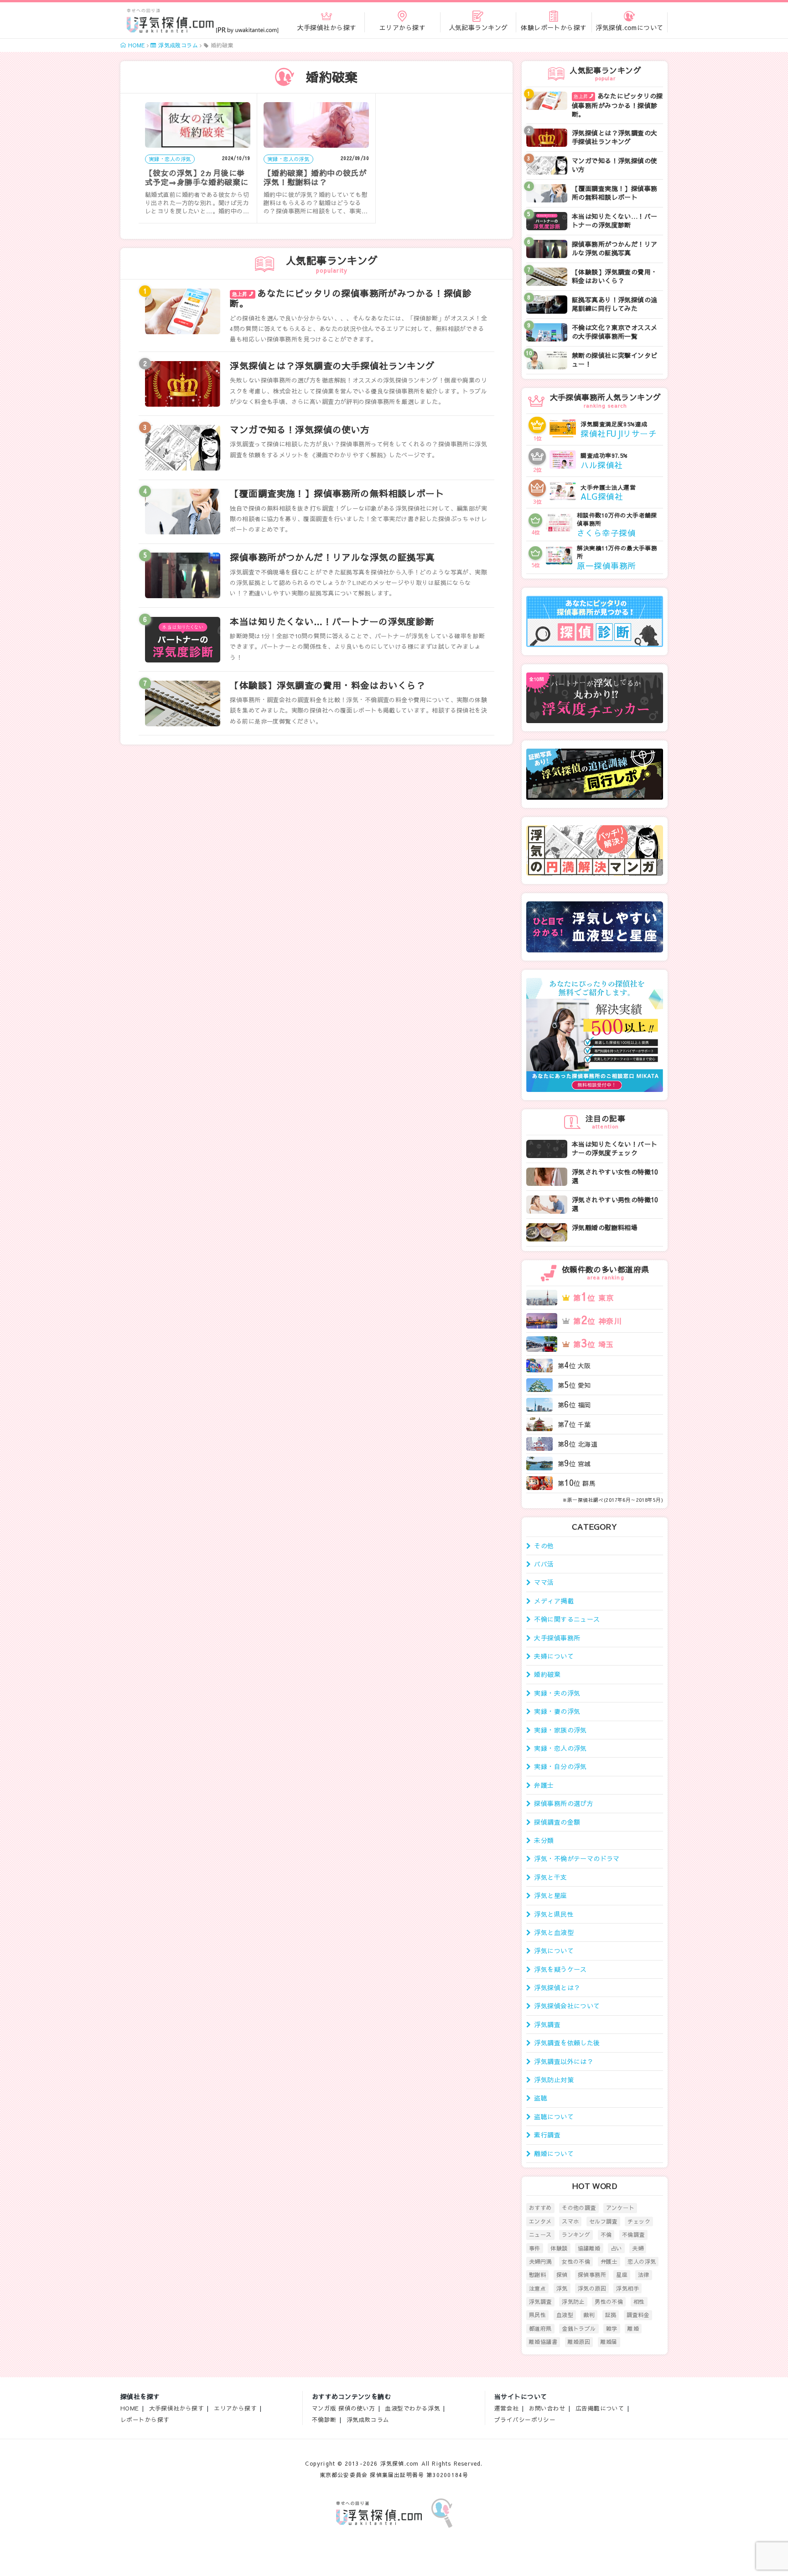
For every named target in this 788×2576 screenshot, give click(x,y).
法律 (644, 2275)
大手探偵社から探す (177, 2408)
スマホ (570, 2221)
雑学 (612, 2328)
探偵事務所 (592, 2275)
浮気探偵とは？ (557, 1987)
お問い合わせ (547, 2408)
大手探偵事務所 (557, 1638)
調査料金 (638, 2315)
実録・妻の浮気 (557, 1711)
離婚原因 (579, 2342)
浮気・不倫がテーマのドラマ (577, 1858)
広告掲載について (600, 2408)
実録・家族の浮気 (560, 1730)
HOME (130, 2408)
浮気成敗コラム (368, 2419)
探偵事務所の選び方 (564, 1803)
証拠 (611, 2315)
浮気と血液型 (554, 1932)
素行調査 (547, 2135)
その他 (544, 1546)
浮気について (554, 1950)
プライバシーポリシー (525, 2419)
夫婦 (638, 2248)
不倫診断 (324, 2419)
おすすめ (540, 2208)
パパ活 (544, 1564)
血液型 (565, 2315)
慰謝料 (537, 2275)
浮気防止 (573, 2302)
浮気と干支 (550, 1877)
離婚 (633, 2328)
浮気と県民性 (554, 1914)
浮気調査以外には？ (564, 2061)
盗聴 (541, 2098)
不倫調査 (633, 2235)
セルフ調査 (603, 2221)
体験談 (559, 2248)
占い (616, 2248)
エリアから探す (235, 2408)
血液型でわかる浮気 (412, 2408)
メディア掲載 (554, 1601)
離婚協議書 (543, 2342)
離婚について (554, 2153)
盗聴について (554, 2116)
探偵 (562, 2275)
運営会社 (507, 2408)
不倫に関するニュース (567, 1619)
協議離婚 (589, 2248)
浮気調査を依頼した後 (567, 2043)
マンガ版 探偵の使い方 (344, 2408)
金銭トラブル (579, 2328)
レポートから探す (145, 2419)
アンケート (620, 2208)
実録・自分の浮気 (560, 1766)
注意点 (537, 2288)
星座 (622, 2275)
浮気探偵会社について (567, 2006)
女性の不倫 (576, 2261)
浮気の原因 (592, 2288)
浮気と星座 (550, 1895)
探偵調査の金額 (557, 1822)
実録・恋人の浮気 (560, 1748)
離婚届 (609, 2342)
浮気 (562, 2288)
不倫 (606, 2235)
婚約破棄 (547, 1674)
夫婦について (554, 1656)
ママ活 (544, 1582)
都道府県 (540, 2328)
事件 (535, 2248)
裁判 (589, 2315)
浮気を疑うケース (560, 1969)
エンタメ (540, 2221)
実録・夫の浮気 (557, 1693)
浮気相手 (627, 2288)
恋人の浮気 (642, 2261)
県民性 (537, 2315)
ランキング (576, 2235)
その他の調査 (579, 2208)
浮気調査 (547, 2024)
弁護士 (544, 1785)
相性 (639, 2302)
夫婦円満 (540, 2261)
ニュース (540, 2235)
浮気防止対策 (554, 2079)
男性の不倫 (609, 2302)
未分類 (544, 1840)
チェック (639, 2221)
